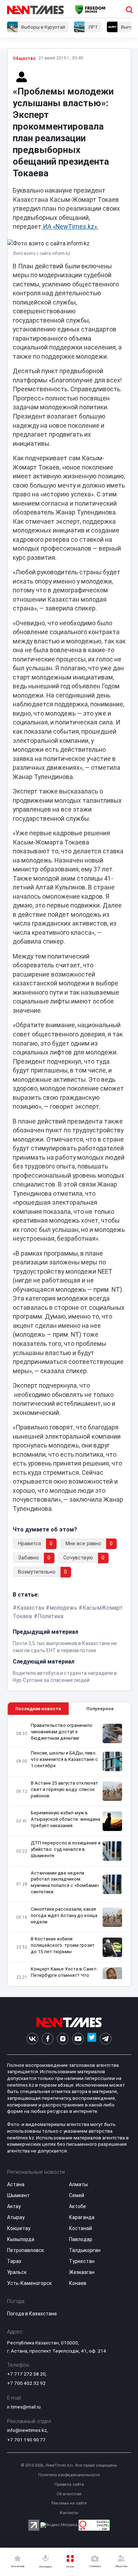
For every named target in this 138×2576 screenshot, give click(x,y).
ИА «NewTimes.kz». (70, 227)
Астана (16, 2184)
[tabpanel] (69, 1851)
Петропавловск (25, 2250)
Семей (77, 2195)
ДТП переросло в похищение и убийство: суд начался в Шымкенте (66, 1849)
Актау (14, 2206)
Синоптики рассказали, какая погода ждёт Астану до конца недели (64, 1915)
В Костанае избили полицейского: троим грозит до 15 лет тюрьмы (63, 1945)
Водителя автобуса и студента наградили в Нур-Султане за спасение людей (65, 1677)
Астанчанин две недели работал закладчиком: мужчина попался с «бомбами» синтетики (65, 1883)
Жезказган (82, 2272)
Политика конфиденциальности (69, 2475)
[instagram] (63, 2039)
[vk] (32, 2039)
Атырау (16, 2217)
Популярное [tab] (100, 1709)
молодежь (63, 1608)
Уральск (17, 2272)
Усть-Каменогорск (29, 2283)
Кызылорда (21, 2239)
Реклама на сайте (69, 2503)
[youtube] (78, 2039)
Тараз (14, 2261)
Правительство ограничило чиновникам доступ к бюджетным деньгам (62, 1732)
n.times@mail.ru (24, 2407)
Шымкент (18, 2195)
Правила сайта (69, 2484)
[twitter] (92, 2039)
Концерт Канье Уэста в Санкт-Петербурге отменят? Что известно (64, 1975)
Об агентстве (69, 2494)
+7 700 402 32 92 (26, 2383)
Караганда (82, 2217)
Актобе (77, 2206)
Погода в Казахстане (32, 2314)
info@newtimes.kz (27, 2430)
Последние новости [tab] (38, 1709)
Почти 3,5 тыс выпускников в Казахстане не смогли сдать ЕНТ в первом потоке (65, 1647)
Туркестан (82, 2261)
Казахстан (30, 1608)
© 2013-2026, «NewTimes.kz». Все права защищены (69, 2465)
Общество (24, 58)
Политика (50, 1616)
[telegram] (106, 2039)
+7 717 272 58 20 (26, 2374)
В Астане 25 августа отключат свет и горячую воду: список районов (64, 1789)
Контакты (69, 2513)
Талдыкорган (85, 2250)
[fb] (48, 2039)
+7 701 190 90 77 (26, 2440)
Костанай (80, 2228)
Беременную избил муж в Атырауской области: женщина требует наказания (65, 1819)
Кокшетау (19, 2228)
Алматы (78, 2184)
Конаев (78, 2283)
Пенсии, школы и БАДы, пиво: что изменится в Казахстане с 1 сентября (64, 1759)
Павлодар (81, 2239)
